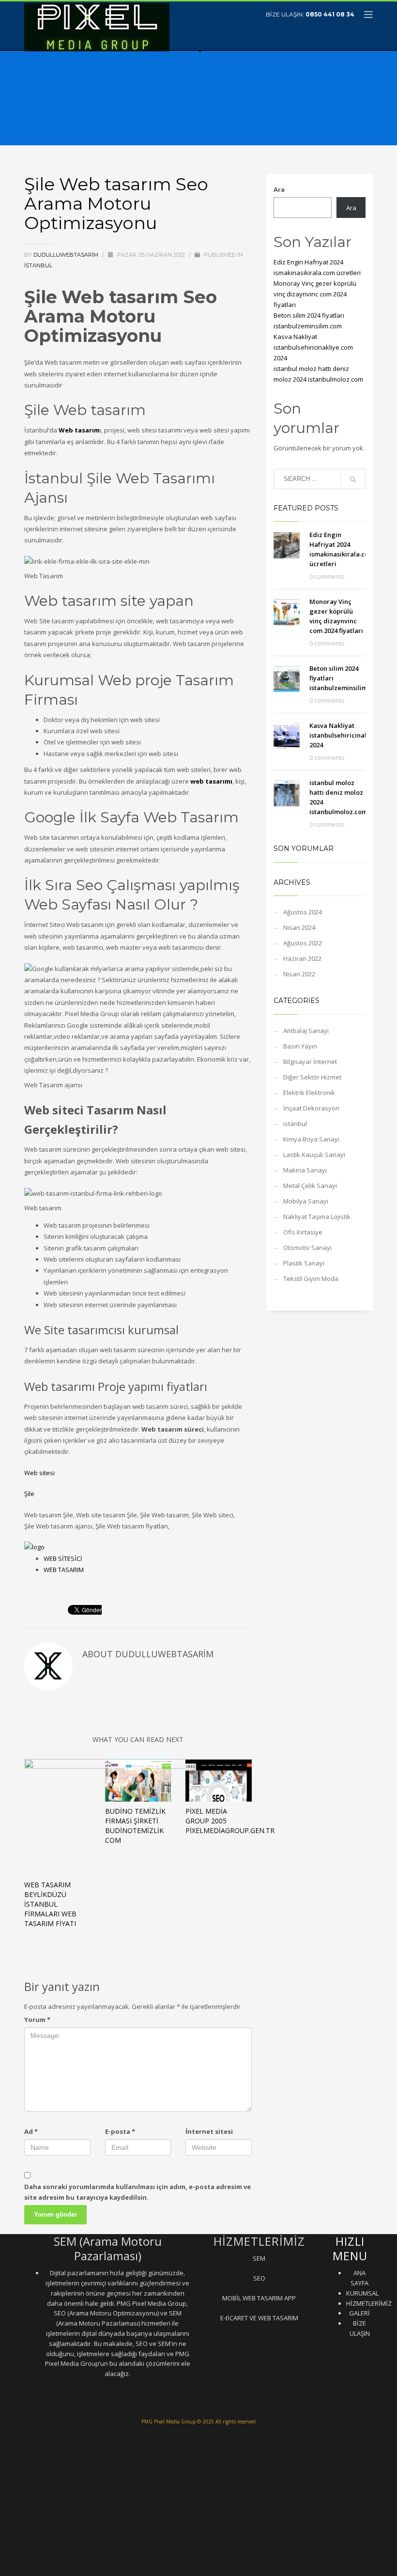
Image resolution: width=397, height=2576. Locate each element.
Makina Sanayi (305, 1170)
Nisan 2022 (299, 974)
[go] (353, 479)
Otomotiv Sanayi (307, 1248)
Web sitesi (39, 1473)
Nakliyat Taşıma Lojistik (317, 1217)
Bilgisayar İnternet (310, 1062)
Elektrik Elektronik (309, 1093)
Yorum (37, 2020)
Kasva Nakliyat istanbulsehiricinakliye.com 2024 (313, 347)
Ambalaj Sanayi (306, 1031)
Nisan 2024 (299, 927)
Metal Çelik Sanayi (310, 1186)
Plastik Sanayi (304, 1263)
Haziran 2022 (302, 958)
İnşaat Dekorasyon (311, 1108)
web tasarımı (211, 781)
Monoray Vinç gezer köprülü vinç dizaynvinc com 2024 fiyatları (315, 294)
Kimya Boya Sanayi (311, 1139)
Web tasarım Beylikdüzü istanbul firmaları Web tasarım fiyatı (50, 1904)
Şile (29, 1494)
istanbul (38, 265)
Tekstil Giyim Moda (311, 1279)
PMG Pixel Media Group (168, 2422)
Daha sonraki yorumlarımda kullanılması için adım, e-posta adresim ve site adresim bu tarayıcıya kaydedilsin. (137, 2192)
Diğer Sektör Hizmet (312, 1077)
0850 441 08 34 (330, 14)
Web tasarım (79, 430)
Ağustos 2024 (303, 912)
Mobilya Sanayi (306, 1201)
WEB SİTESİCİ (63, 1558)
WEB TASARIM (64, 1570)
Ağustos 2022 (303, 943)
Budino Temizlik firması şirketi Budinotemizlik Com (135, 1826)
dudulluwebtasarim (67, 255)
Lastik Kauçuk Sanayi (314, 1155)
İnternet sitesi (209, 2131)
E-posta (120, 2131)
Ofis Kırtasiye (303, 1232)
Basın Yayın (300, 1046)
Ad (31, 2131)
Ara (279, 189)
